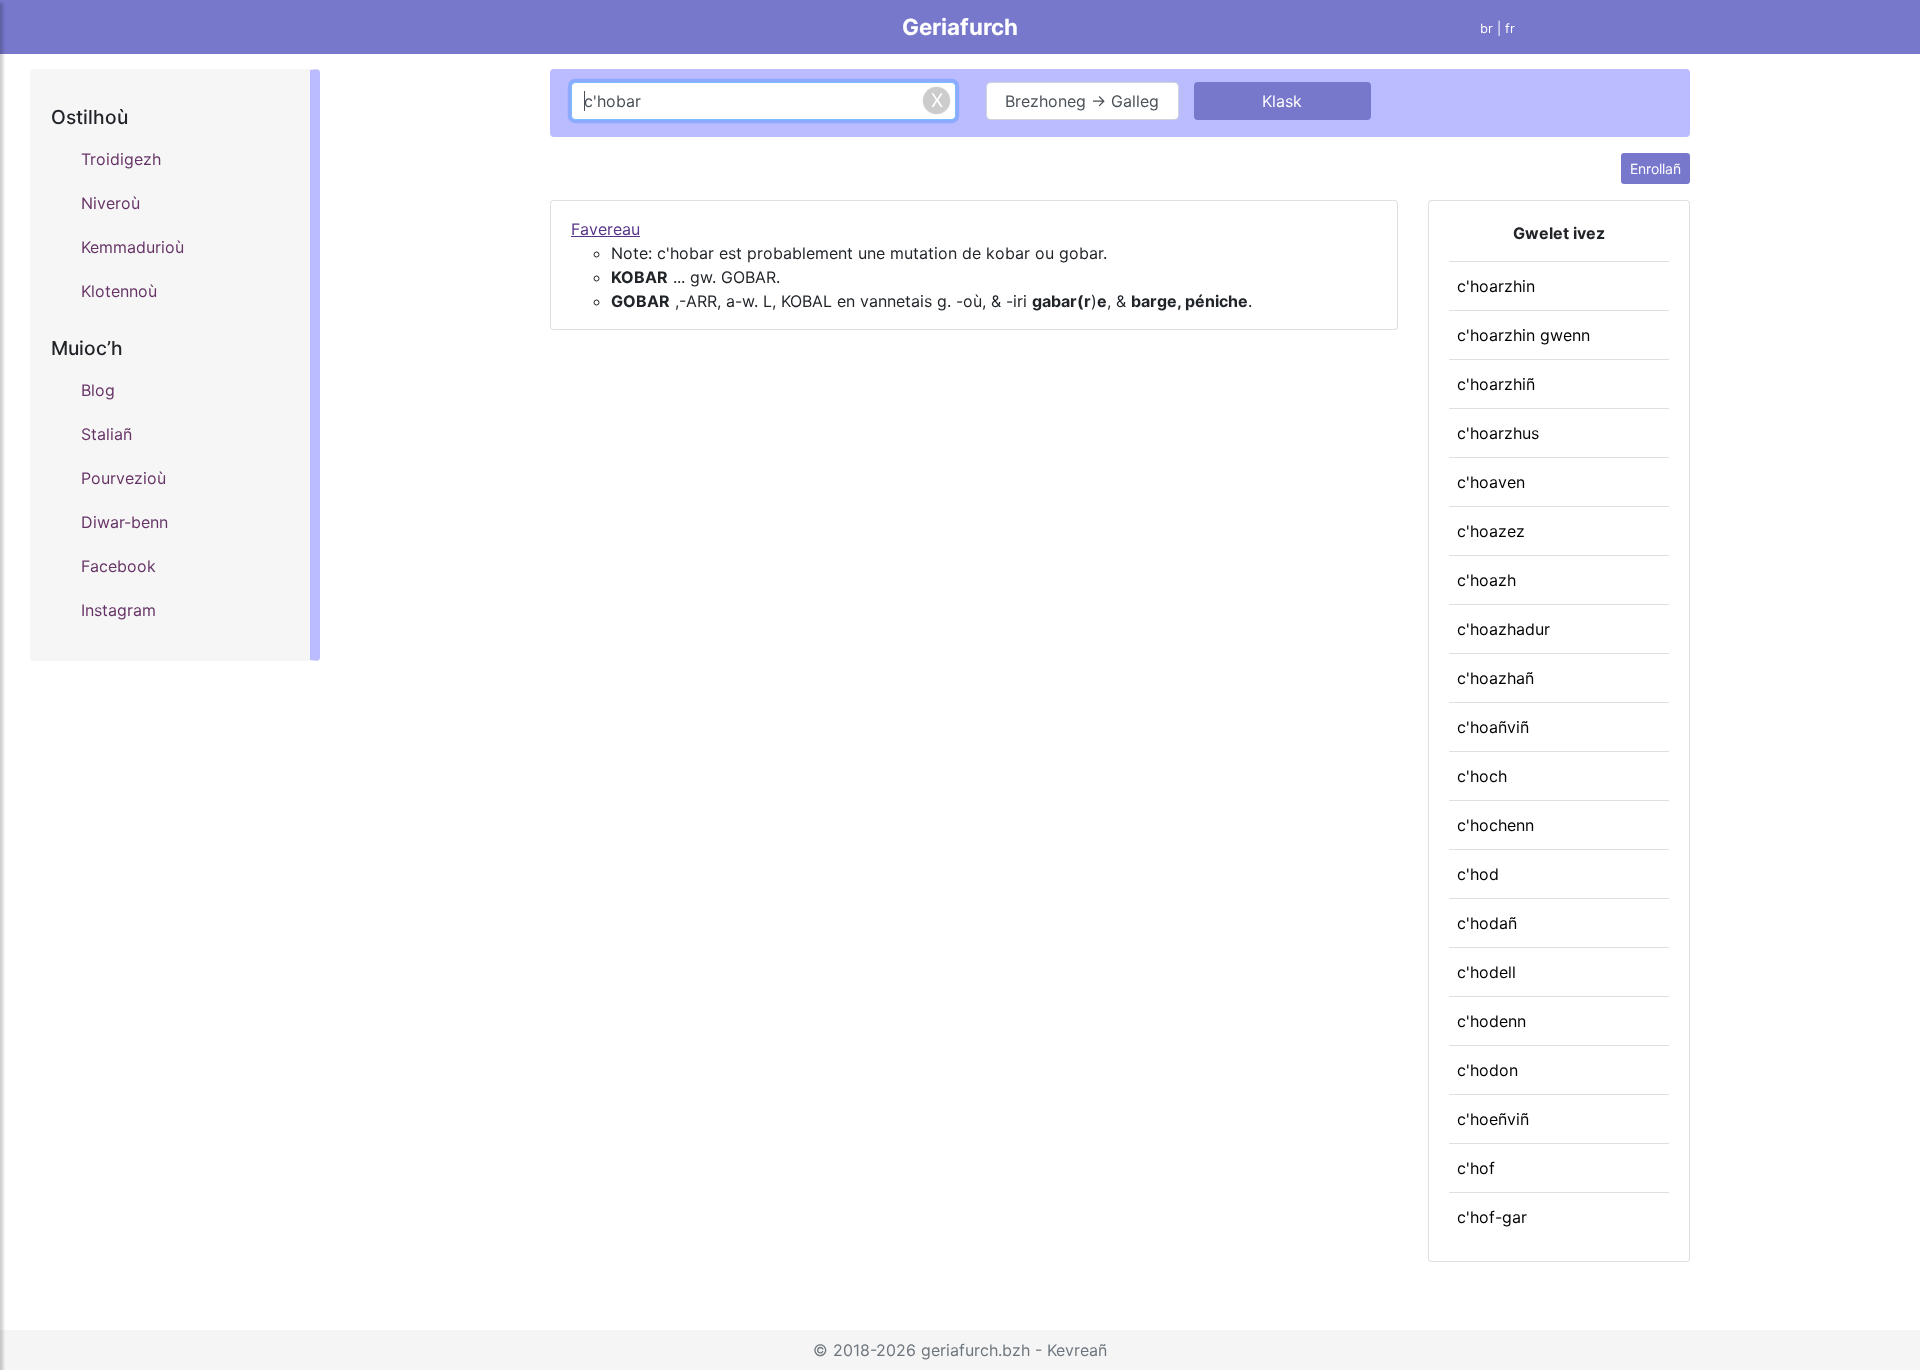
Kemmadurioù (132, 247)
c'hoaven (1491, 482)
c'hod (1478, 874)
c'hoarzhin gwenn (1523, 335)
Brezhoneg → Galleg (1082, 101)
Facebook (118, 566)
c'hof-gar (1492, 1217)
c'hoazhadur (1503, 629)
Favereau (605, 229)
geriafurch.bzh (975, 1350)
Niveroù (110, 203)
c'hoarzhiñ (1496, 384)
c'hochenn (1495, 825)
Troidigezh (121, 159)
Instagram (118, 610)
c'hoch (1482, 776)
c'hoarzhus (1498, 433)
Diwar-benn (124, 522)
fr (1510, 28)
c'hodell (1486, 972)
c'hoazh (1486, 580)
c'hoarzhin (1496, 286)
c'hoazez (1491, 531)
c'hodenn (1491, 1021)
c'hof (1476, 1168)
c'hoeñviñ (1493, 1119)
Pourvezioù (123, 478)
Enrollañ (1655, 168)
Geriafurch (960, 26)
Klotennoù (119, 291)
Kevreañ (1077, 1350)
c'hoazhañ (1495, 678)
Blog (98, 390)
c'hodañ (1487, 923)
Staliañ (106, 434)
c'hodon (1487, 1070)
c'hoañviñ (1493, 727)
